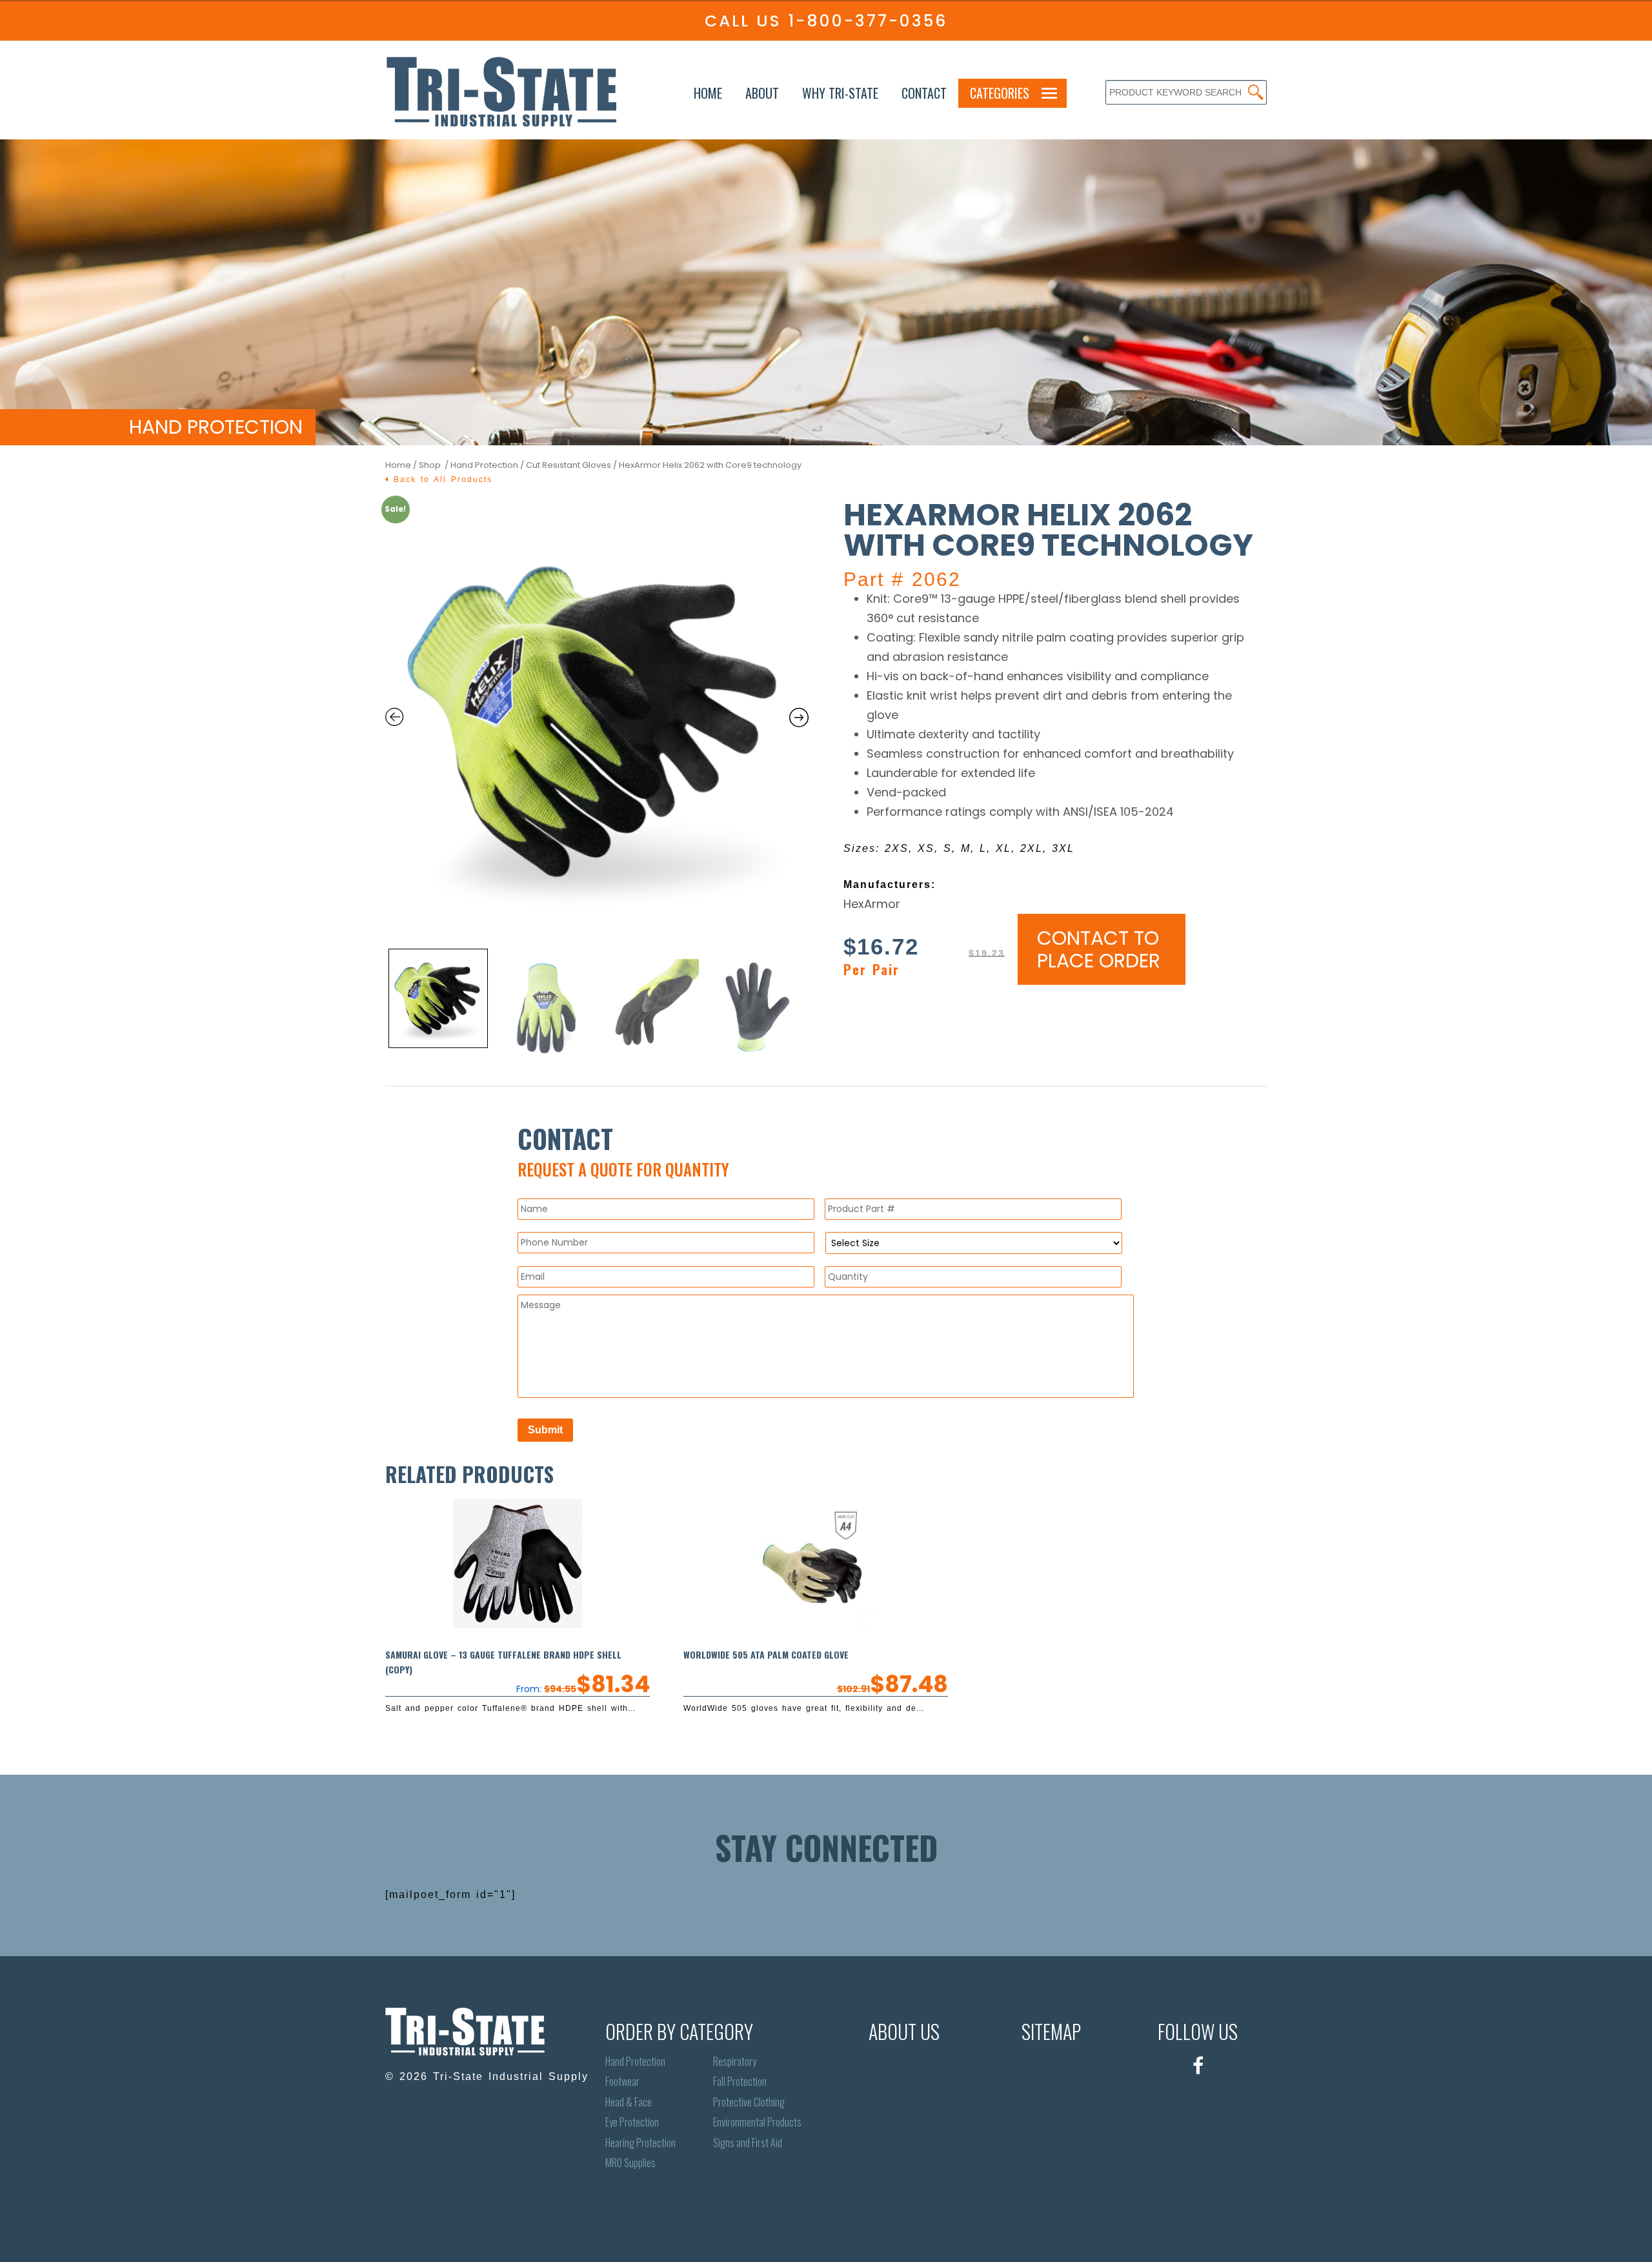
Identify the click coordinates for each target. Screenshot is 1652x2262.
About (762, 93)
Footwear (622, 2082)
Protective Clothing (749, 2102)
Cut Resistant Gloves (569, 465)
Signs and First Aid (748, 2143)
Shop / (435, 465)
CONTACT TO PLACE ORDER (1099, 949)
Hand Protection (484, 465)
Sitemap (1051, 2031)
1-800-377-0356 (868, 21)
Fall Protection (740, 2082)
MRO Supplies (630, 2163)
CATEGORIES (1000, 93)
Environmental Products (757, 2122)
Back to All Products (441, 480)
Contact (924, 93)
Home (708, 93)
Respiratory (735, 2062)
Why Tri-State (840, 93)
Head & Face (629, 2102)
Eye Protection (632, 2122)
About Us (904, 2031)
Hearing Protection (640, 2143)
